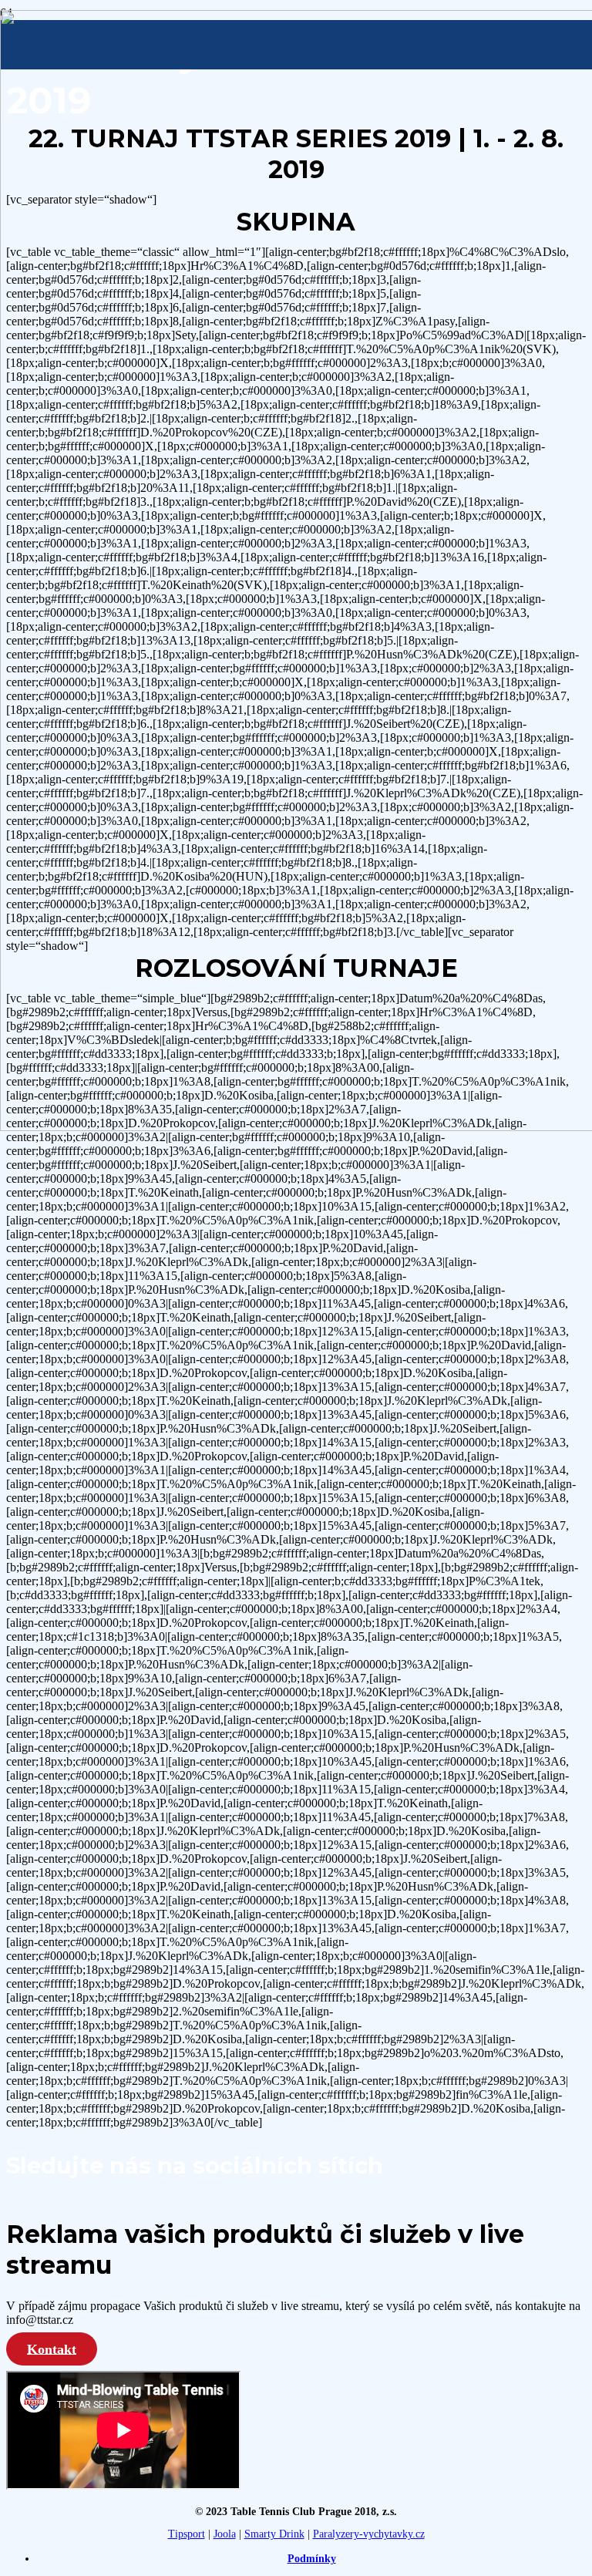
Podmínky (312, 2559)
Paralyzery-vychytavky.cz (369, 2534)
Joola (225, 2534)
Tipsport (187, 2534)
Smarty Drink (274, 2534)
